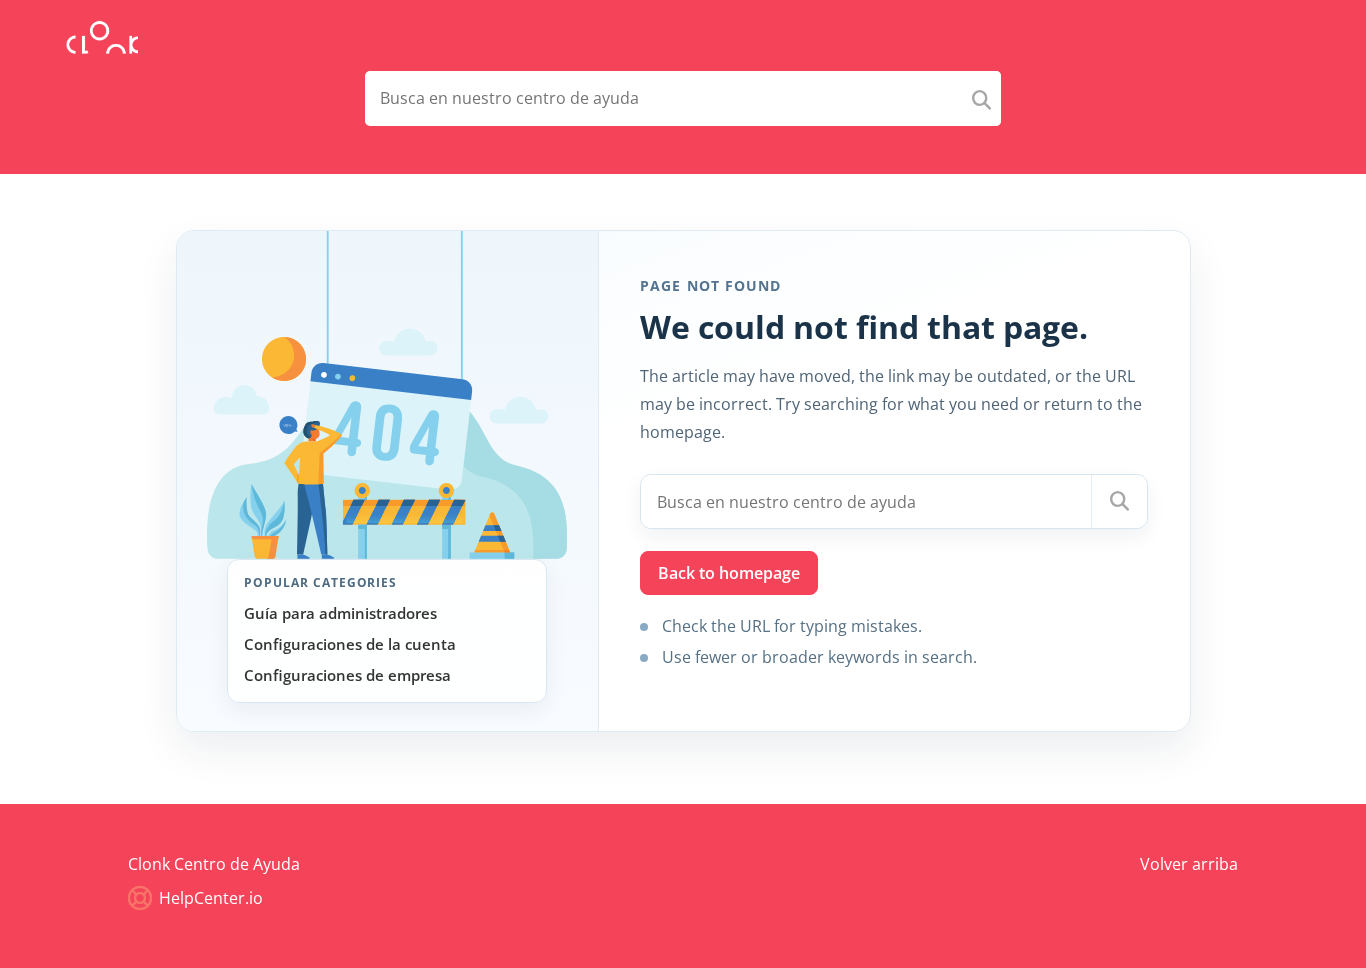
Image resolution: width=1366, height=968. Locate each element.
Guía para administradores (340, 613)
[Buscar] (1119, 501)
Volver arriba (1189, 864)
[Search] (981, 98)
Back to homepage (729, 573)
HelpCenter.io (209, 898)
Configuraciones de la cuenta (350, 644)
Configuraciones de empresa (347, 675)
